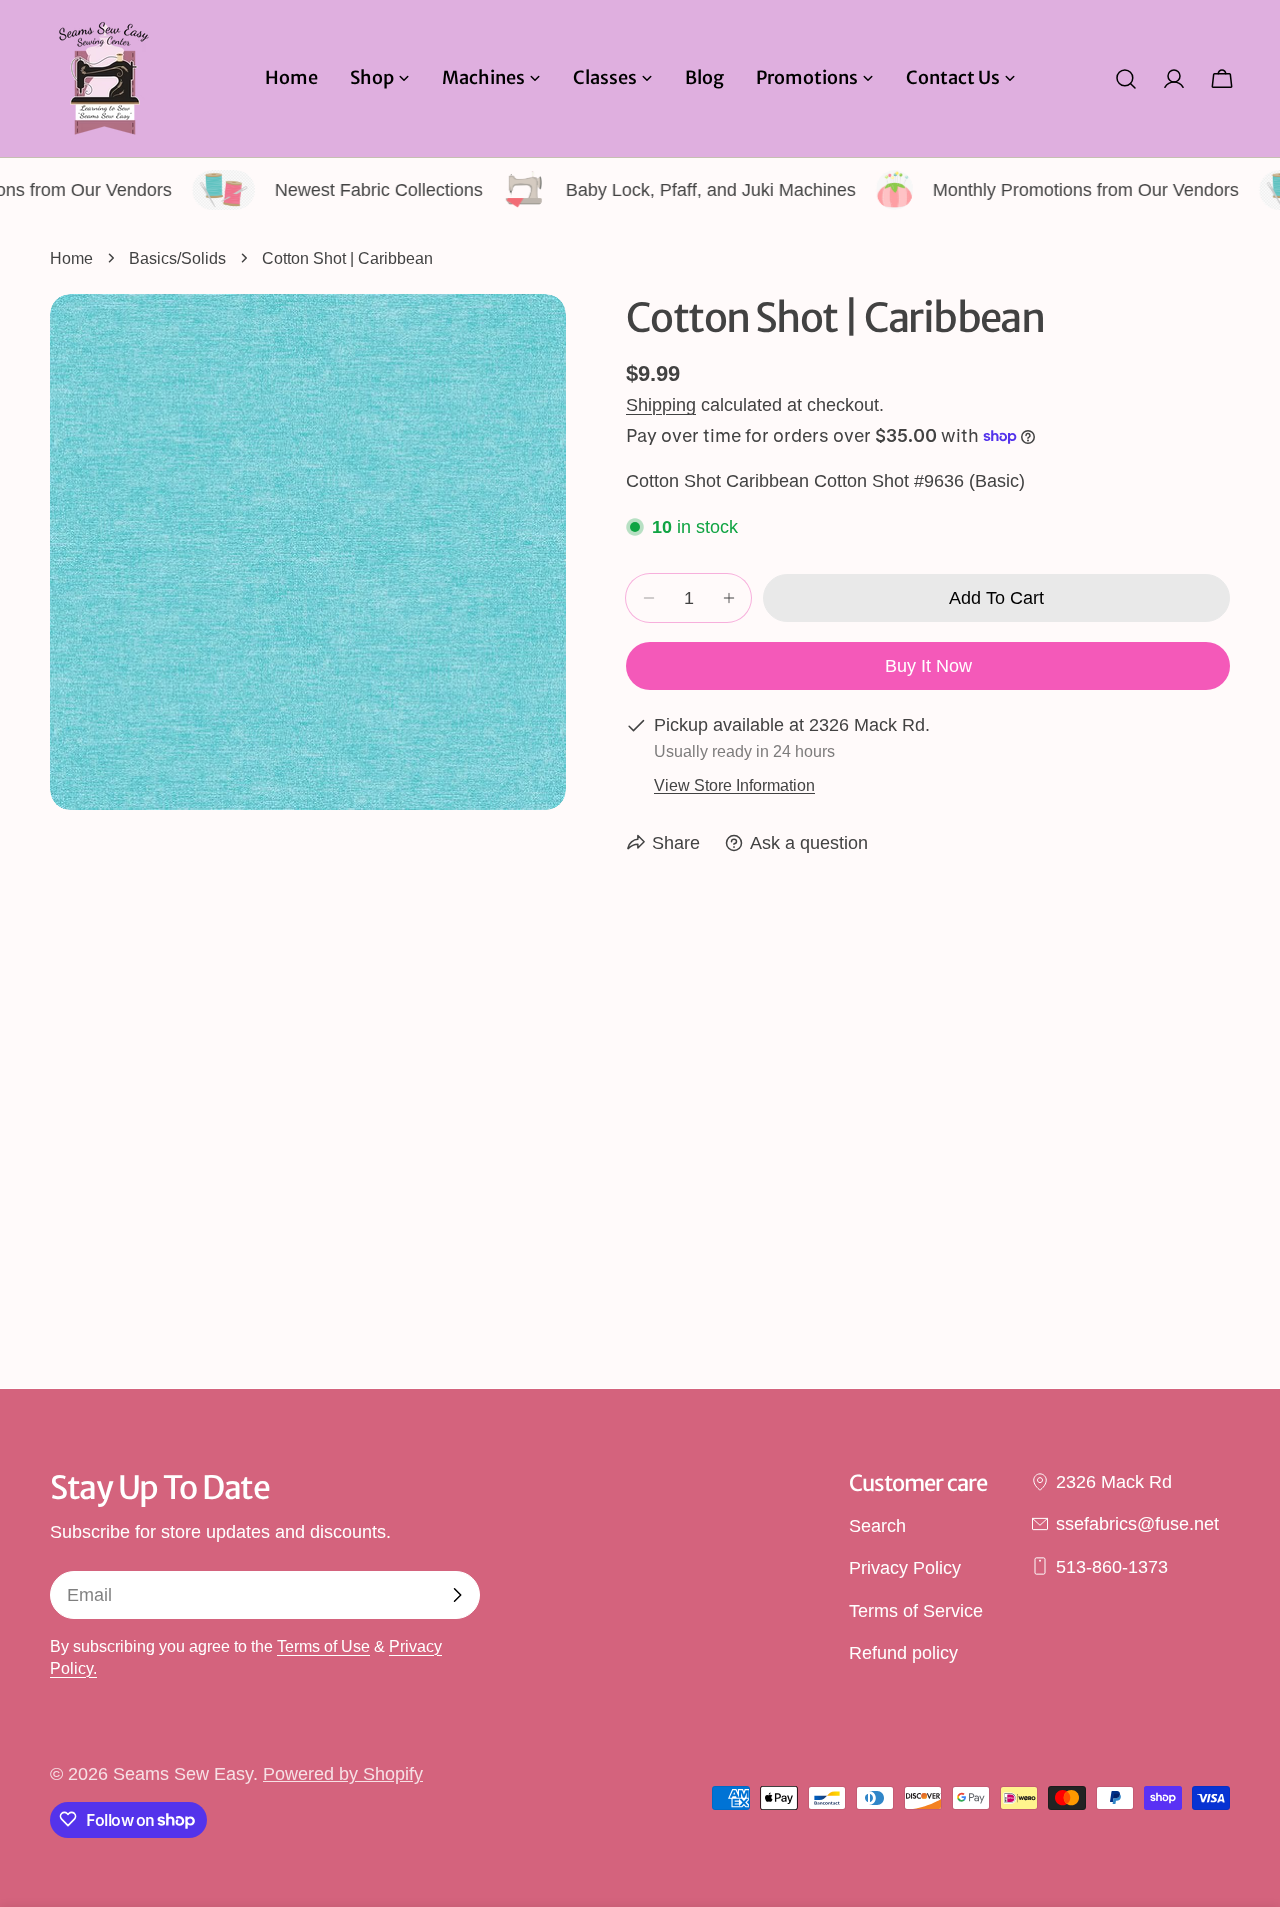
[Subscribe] (457, 1595)
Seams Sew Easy (183, 1774)
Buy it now (928, 666)
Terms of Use (323, 1646)
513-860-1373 (1112, 1566)
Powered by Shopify (343, 1774)
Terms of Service (916, 1610)
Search (877, 1526)
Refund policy (903, 1652)
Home (71, 258)
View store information (734, 785)
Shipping (661, 405)
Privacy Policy (905, 1568)
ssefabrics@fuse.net (1137, 1524)
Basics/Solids (177, 258)
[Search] (1126, 79)
